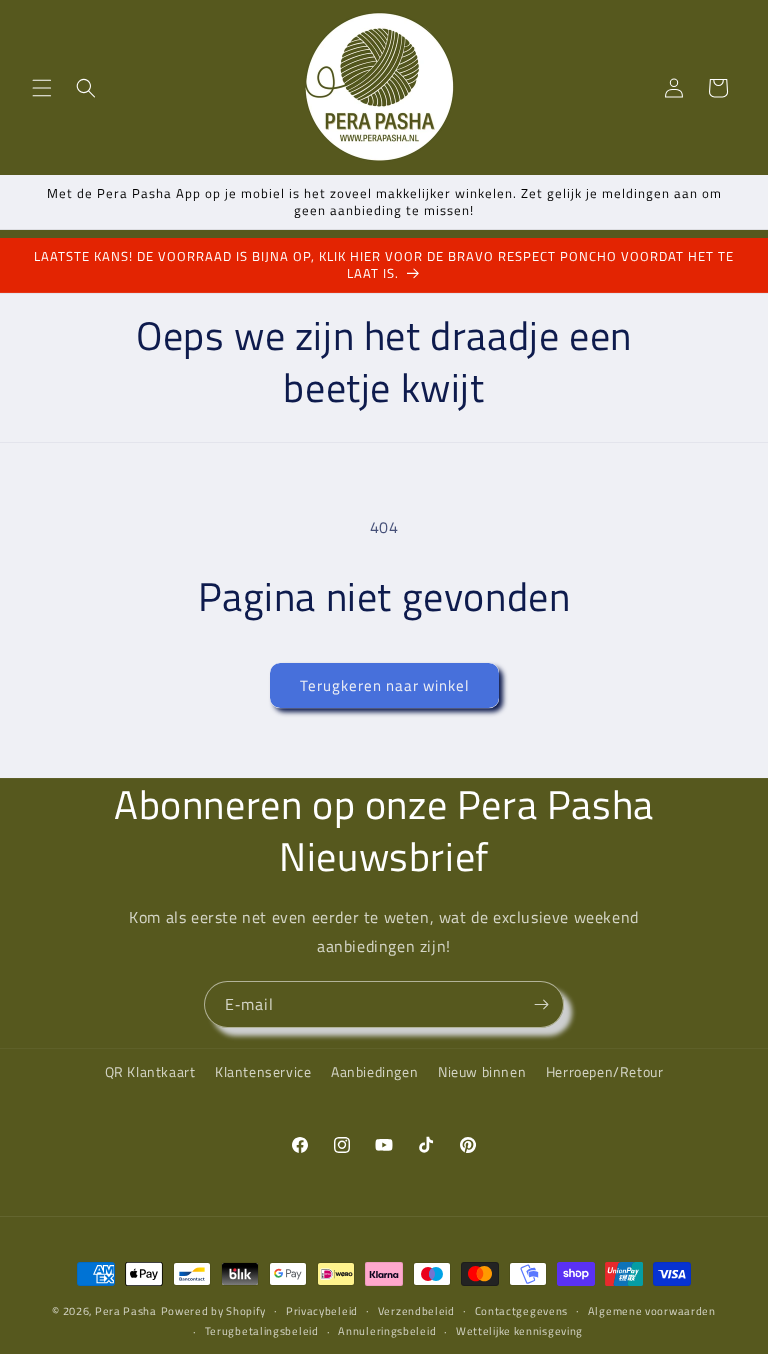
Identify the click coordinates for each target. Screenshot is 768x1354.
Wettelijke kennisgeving (519, 1331)
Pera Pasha (126, 1311)
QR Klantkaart (150, 1071)
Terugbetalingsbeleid (262, 1331)
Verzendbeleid (416, 1311)
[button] (42, 88)
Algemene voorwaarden (652, 1311)
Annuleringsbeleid (387, 1331)
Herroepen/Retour (605, 1071)
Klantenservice (263, 1071)
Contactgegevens (522, 1311)
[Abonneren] (541, 1004)
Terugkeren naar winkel (384, 685)
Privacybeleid (322, 1311)
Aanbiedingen (374, 1071)
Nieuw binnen (482, 1071)
